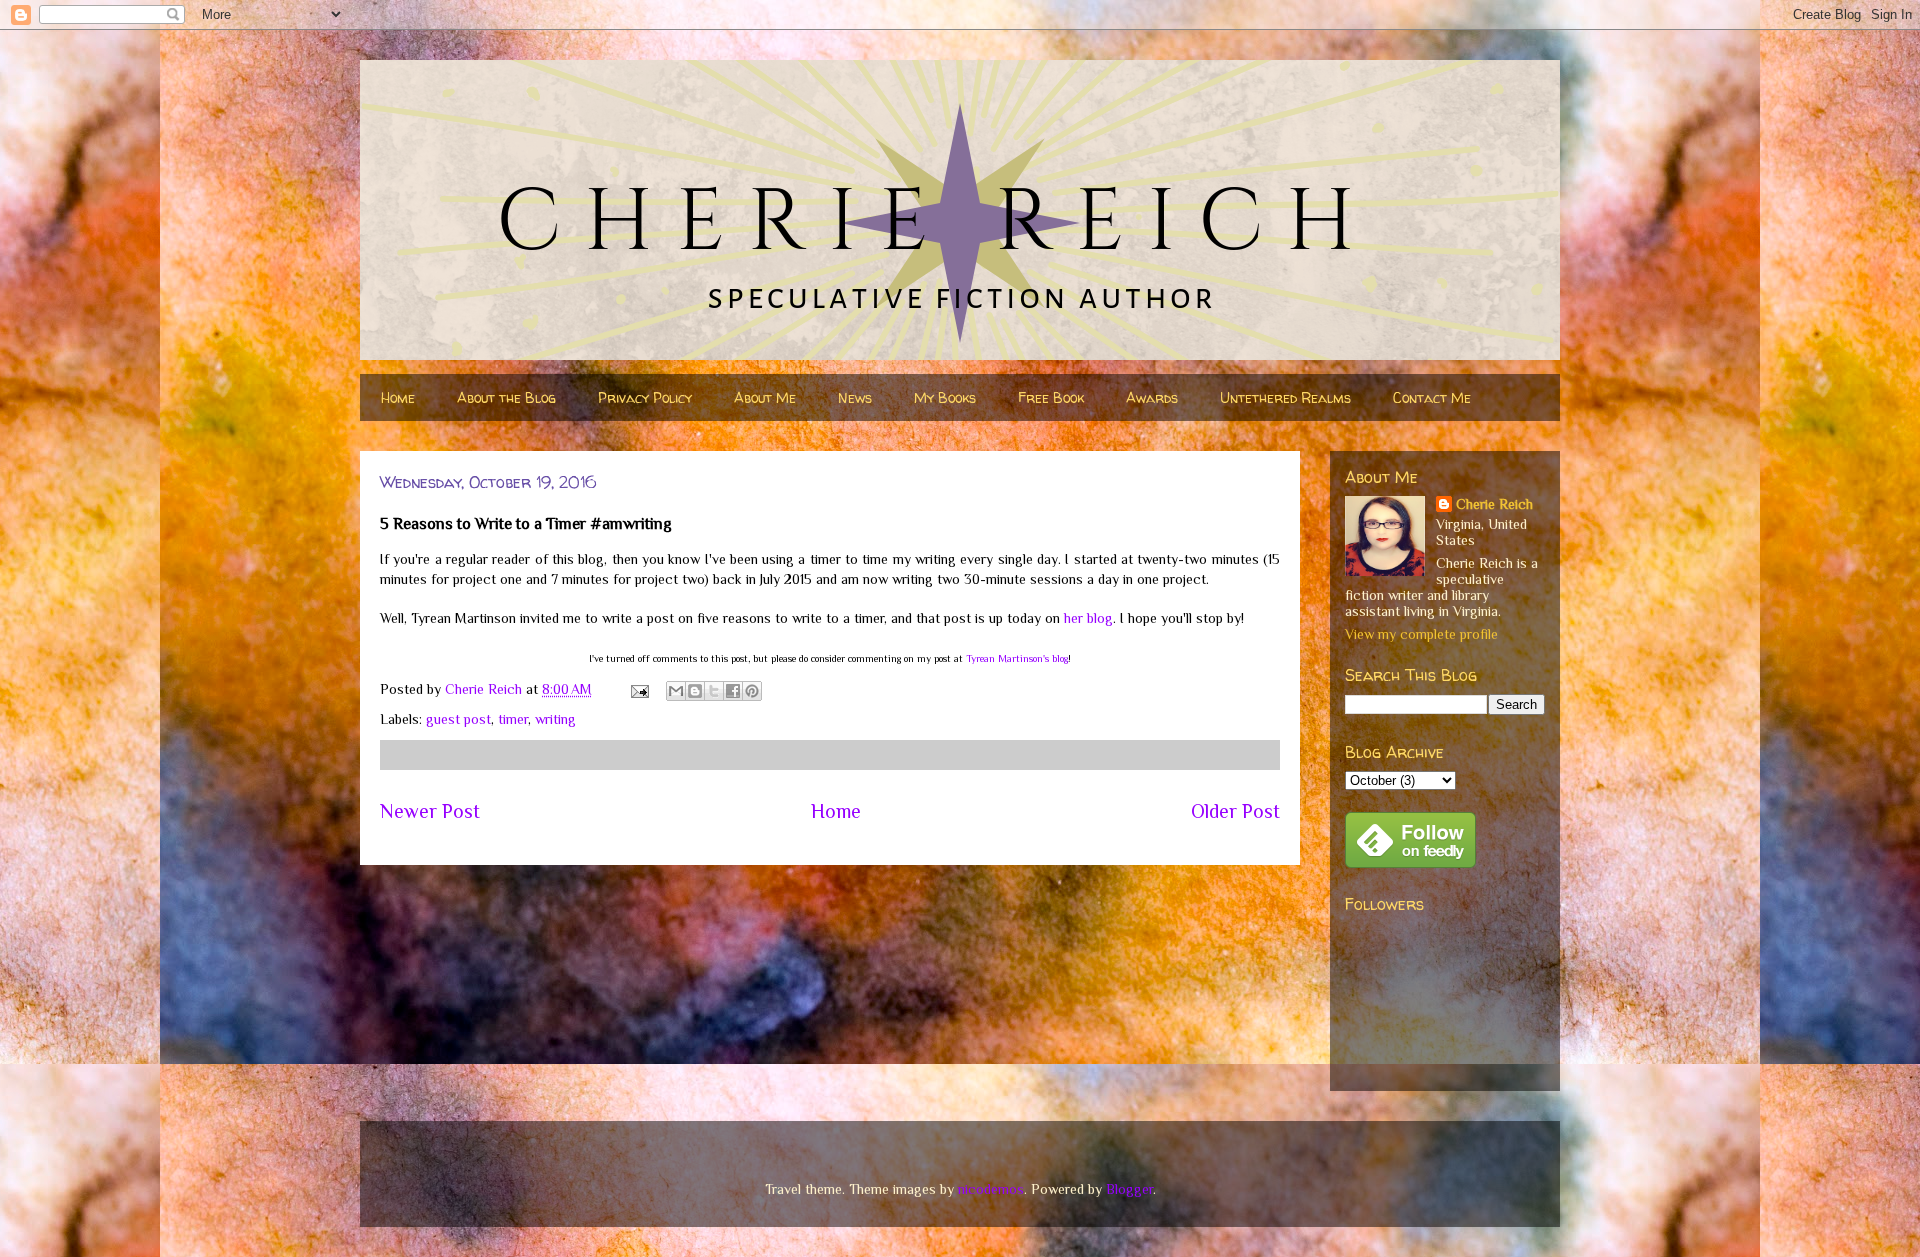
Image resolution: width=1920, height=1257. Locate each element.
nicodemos (991, 1189)
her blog (1088, 618)
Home (398, 397)
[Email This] (676, 691)
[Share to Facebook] (733, 691)
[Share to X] (714, 691)
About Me (765, 397)
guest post (458, 719)
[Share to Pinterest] (752, 691)
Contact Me (1432, 397)
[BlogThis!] (695, 691)
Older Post (1235, 811)
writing (555, 719)
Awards (1152, 397)
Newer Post (430, 811)
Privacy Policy (645, 397)
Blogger (1129, 1189)
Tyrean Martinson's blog (1017, 658)
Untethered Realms (1285, 397)
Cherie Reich (1494, 504)
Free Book (1051, 397)
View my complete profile (1421, 634)
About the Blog (506, 397)
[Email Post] (638, 689)
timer (513, 719)
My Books (945, 397)
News (855, 397)
